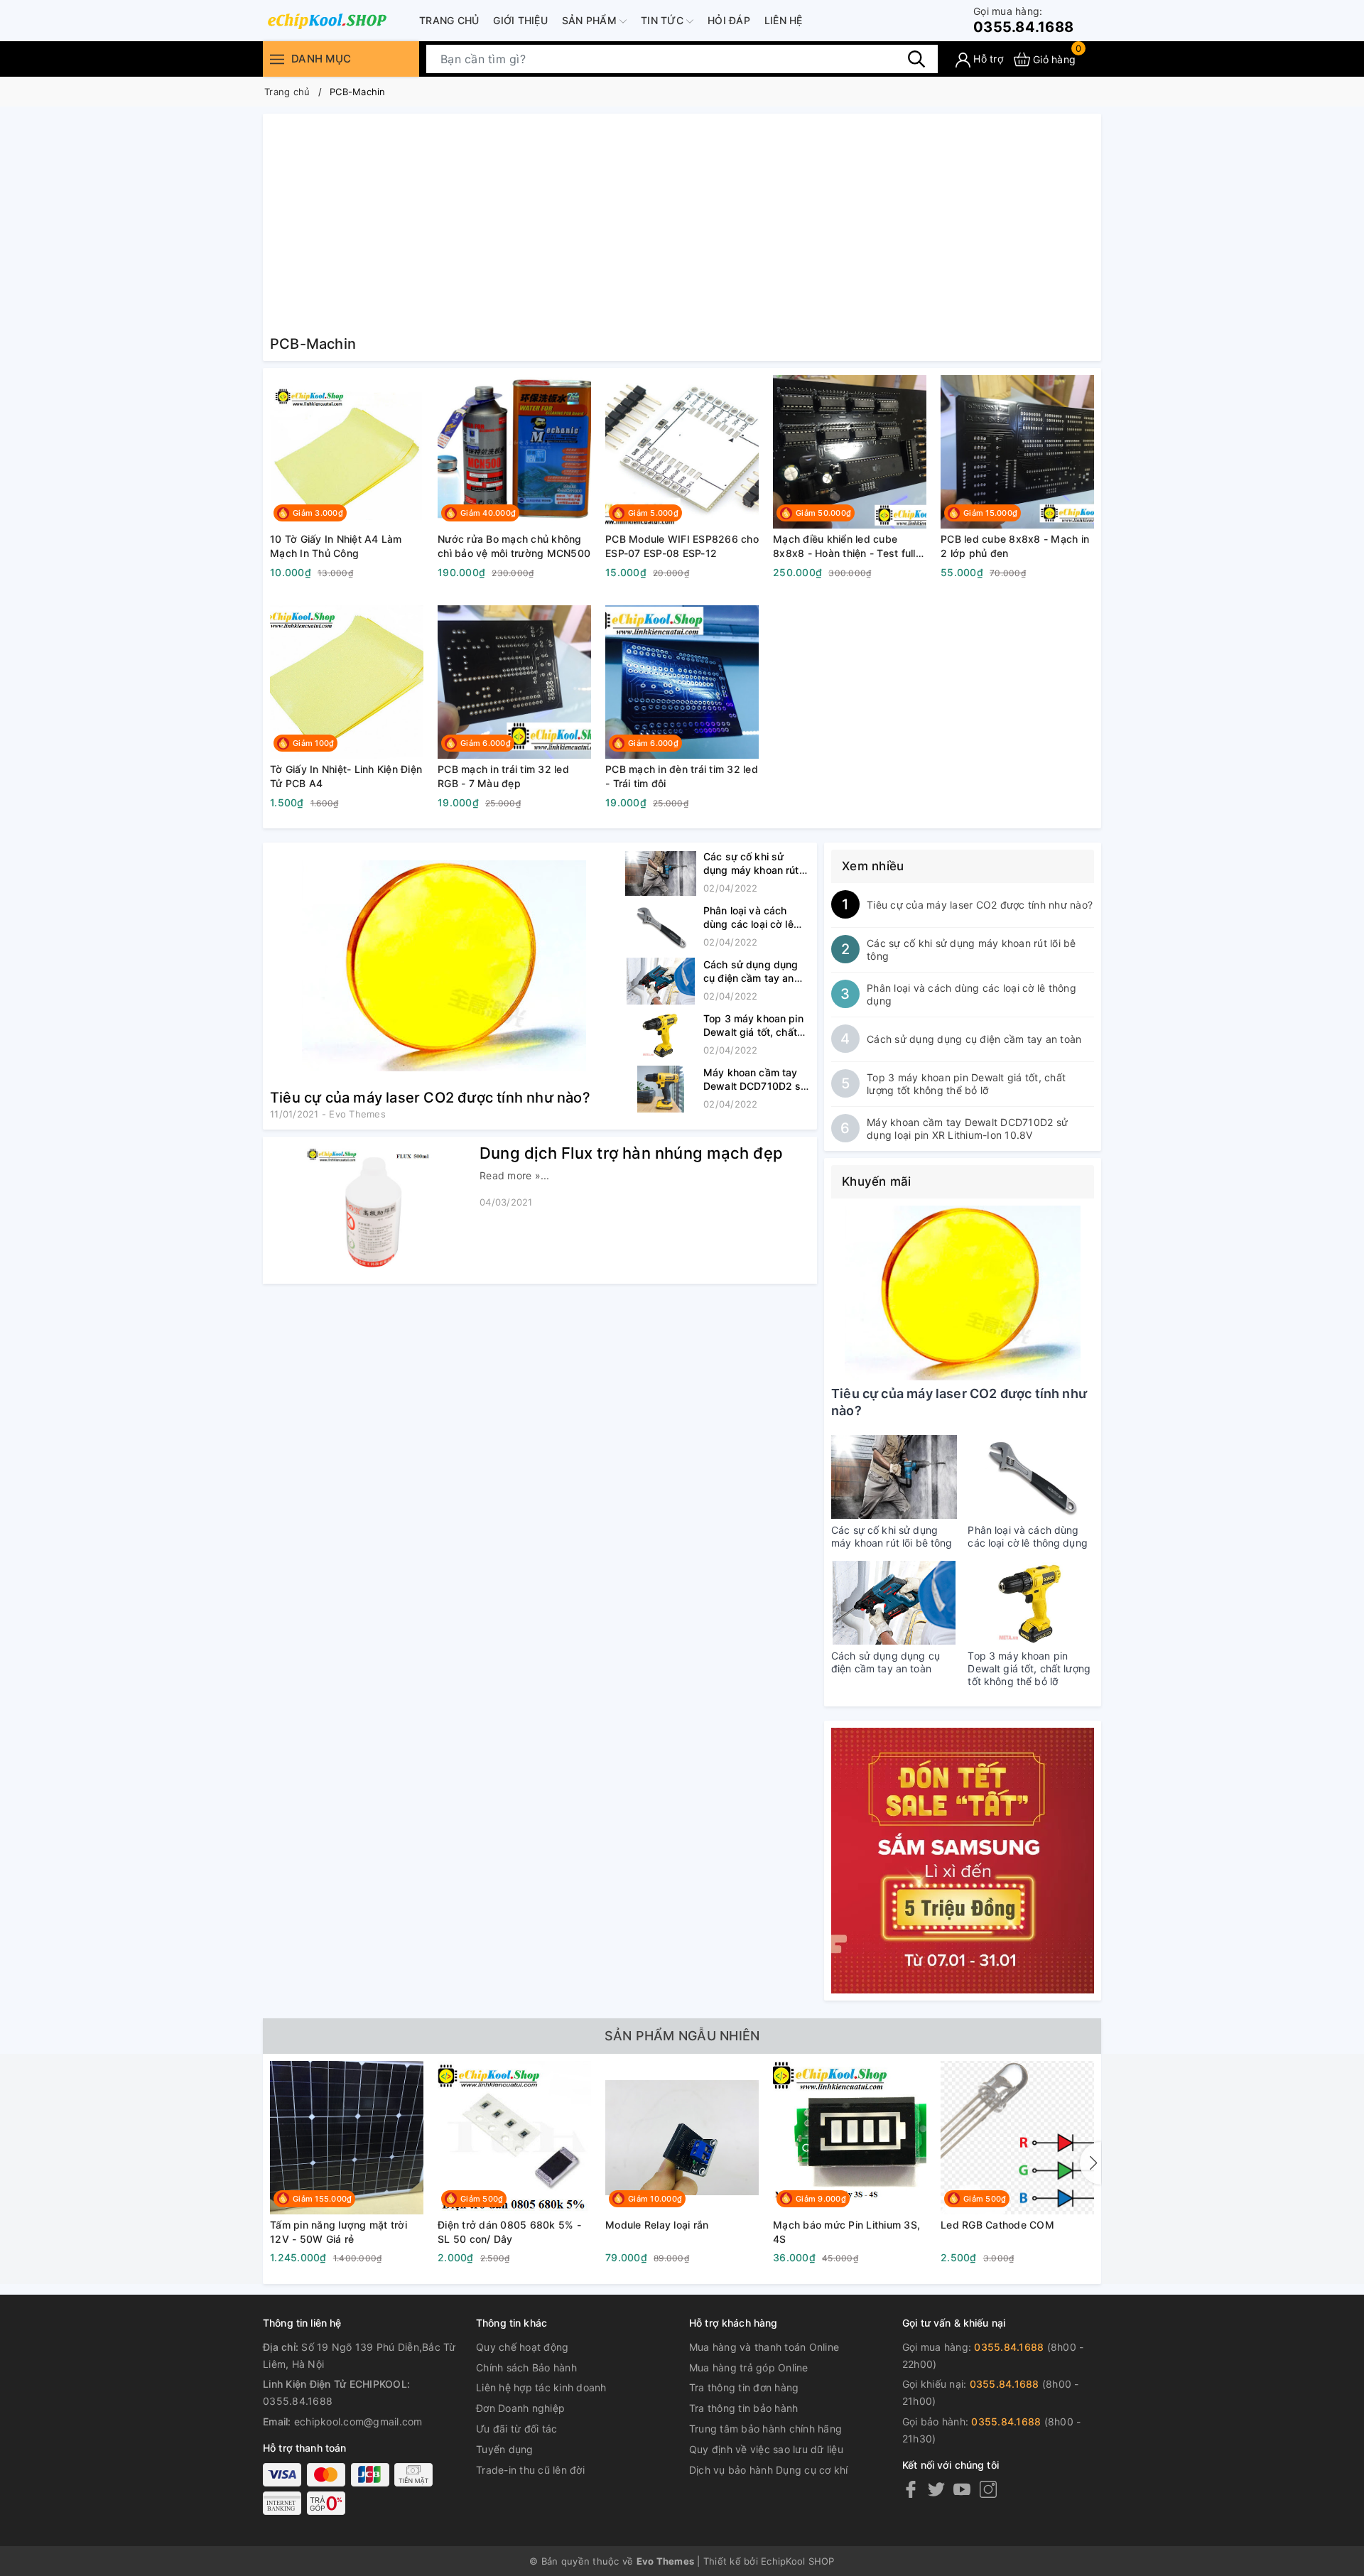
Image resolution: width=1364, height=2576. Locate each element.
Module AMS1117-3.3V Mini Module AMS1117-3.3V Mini (1175, 2232)
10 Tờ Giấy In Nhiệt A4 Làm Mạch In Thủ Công (336, 546)
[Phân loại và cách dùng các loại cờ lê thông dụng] (661, 927)
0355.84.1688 (1023, 20)
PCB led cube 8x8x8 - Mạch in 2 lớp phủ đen (1015, 546)
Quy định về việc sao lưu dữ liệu (766, 2449)
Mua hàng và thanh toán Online (764, 2347)
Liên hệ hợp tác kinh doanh (541, 2387)
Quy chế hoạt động (522, 2347)
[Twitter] (936, 2489)
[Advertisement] (682, 227)
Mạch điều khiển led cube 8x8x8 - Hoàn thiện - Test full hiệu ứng (844, 546)
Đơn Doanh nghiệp (520, 2408)
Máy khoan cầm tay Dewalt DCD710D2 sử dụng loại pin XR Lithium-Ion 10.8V (967, 1129)
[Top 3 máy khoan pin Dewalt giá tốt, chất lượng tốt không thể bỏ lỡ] (661, 1035)
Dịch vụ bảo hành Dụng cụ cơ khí (769, 2470)
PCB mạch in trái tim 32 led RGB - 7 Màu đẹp (503, 776)
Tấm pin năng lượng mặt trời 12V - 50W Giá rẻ (339, 2232)
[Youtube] (962, 2489)
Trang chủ (449, 20)
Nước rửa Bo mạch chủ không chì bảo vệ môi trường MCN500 (514, 546)
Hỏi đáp (729, 20)
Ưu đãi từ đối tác (516, 2429)
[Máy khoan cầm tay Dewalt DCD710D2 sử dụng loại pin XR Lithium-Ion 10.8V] (661, 1089)
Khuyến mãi (877, 1181)
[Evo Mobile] (327, 21)
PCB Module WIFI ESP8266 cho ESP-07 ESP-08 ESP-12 (682, 546)
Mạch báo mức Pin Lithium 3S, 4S (846, 2232)
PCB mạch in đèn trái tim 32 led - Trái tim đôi (682, 776)
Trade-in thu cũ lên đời (530, 2470)
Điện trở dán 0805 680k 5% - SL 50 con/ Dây (509, 2232)
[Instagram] (988, 2489)
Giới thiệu (520, 20)
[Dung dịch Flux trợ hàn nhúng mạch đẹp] (369, 1210)
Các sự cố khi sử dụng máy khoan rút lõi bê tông (751, 870)
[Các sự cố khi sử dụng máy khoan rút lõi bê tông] (661, 873)
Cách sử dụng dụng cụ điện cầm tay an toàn (751, 978)
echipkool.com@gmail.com (358, 2421)
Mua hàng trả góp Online (749, 2367)
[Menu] (277, 59)
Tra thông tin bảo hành (744, 2408)
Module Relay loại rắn (657, 2225)
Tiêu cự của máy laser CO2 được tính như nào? (430, 1098)
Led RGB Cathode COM (997, 2225)
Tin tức (664, 20)
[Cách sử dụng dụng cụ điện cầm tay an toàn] (661, 981)
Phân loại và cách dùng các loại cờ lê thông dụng (748, 924)
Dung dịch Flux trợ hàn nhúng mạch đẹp (631, 1153)
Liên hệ (784, 20)
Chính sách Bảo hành (526, 2367)
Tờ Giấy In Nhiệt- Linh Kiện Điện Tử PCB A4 (346, 776)
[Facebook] (911, 2489)
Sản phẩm (591, 20)
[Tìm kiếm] (916, 59)
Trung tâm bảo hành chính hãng (765, 2429)
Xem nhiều (873, 866)
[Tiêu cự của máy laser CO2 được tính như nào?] (444, 966)
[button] (1090, 2163)
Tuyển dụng (505, 2449)
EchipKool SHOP (798, 2561)
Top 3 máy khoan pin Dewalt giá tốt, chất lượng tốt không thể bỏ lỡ (966, 1084)
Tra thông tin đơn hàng (744, 2387)
